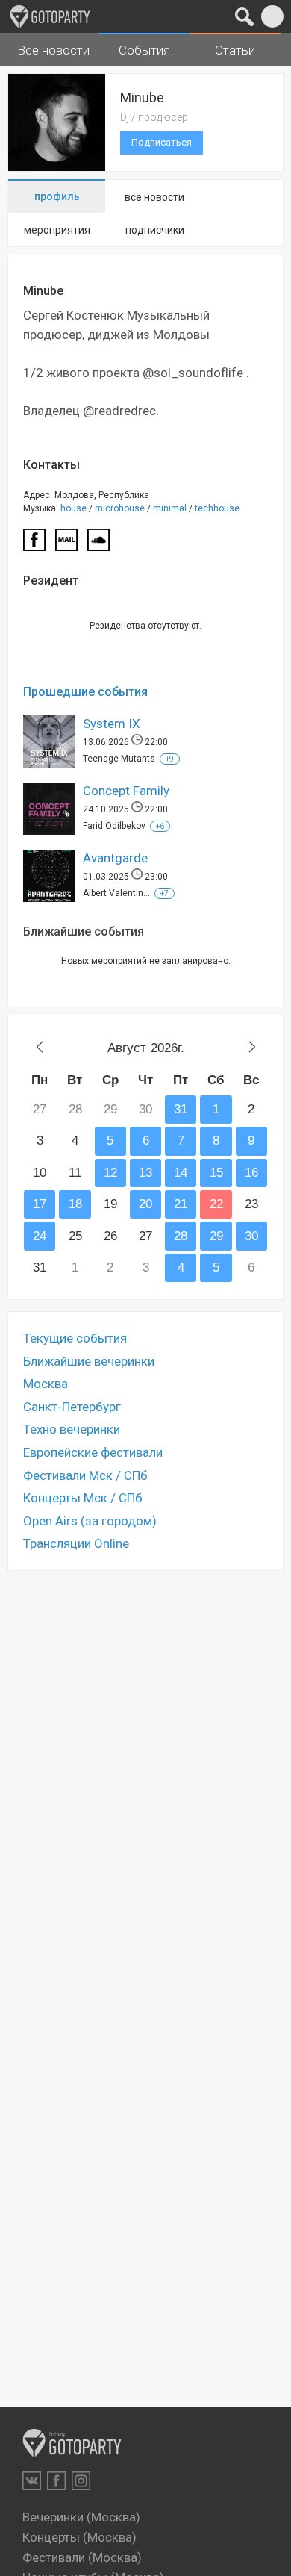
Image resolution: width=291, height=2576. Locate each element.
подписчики (155, 230)
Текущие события (75, 1338)
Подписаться (162, 142)
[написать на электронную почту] (66, 544)
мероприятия (57, 230)
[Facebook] (34, 544)
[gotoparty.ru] (50, 16)
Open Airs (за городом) (90, 1521)
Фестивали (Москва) (82, 2557)
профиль (57, 196)
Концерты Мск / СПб (83, 1498)
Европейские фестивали (93, 1452)
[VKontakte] (32, 2481)
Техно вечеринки (72, 1429)
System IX (112, 724)
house (73, 508)
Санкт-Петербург (72, 1407)
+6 (160, 826)
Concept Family (126, 791)
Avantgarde (115, 858)
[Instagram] (81, 2481)
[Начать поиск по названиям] (244, 16)
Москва (46, 1384)
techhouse (217, 508)
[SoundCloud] (98, 544)
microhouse (120, 508)
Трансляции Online (76, 1543)
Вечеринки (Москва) (81, 2517)
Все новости (53, 50)
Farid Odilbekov (114, 826)
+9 (170, 759)
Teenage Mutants (119, 759)
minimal (170, 508)
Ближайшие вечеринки (89, 1361)
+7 (165, 893)
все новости (154, 197)
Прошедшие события (85, 692)
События (144, 50)
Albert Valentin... (116, 893)
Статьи (235, 50)
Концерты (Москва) (79, 2537)
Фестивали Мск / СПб (85, 1475)
